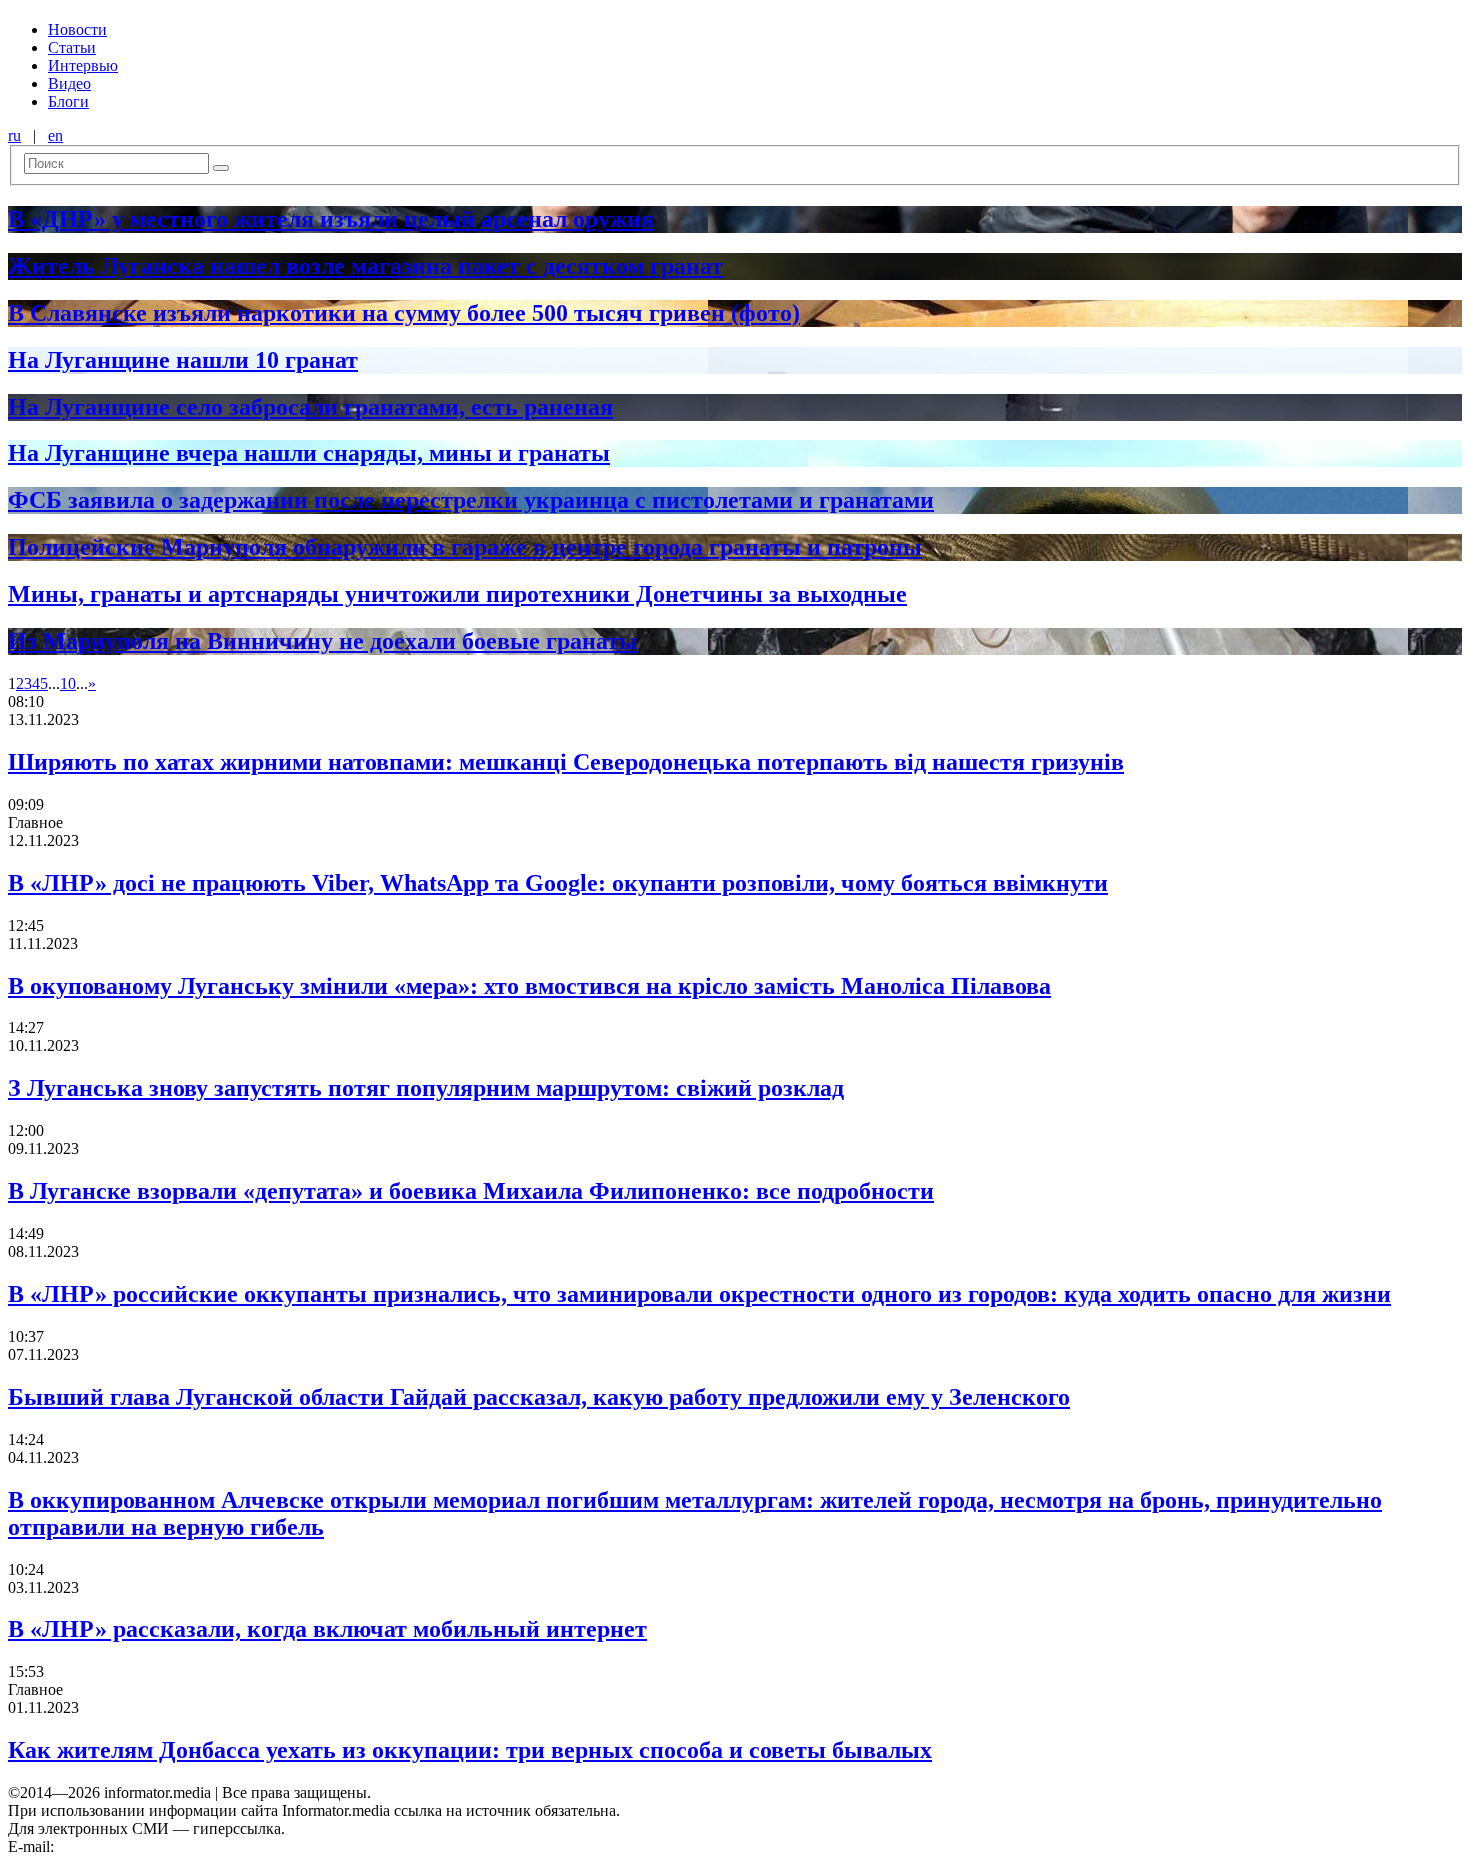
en (55, 135)
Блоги (68, 101)
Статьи (72, 47)
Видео (69, 83)
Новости (77, 29)
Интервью (83, 65)
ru (14, 135)
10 (68, 683)
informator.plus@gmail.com (146, 1846)
